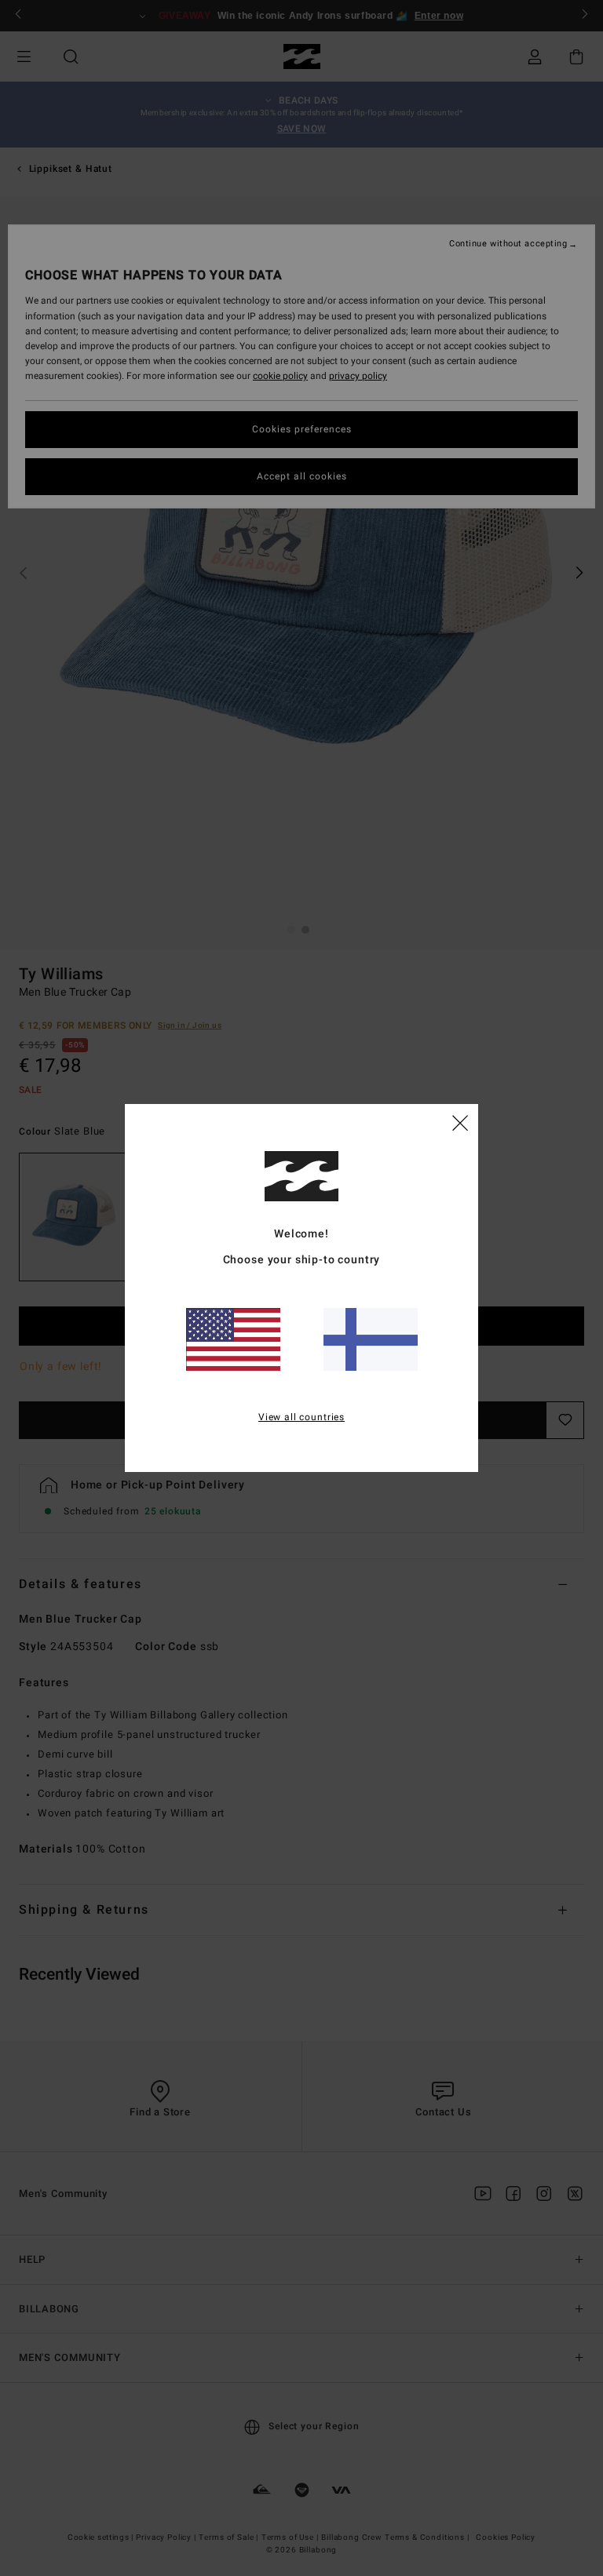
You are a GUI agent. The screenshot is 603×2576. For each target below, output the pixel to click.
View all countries (301, 1417)
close (460, 1122)
